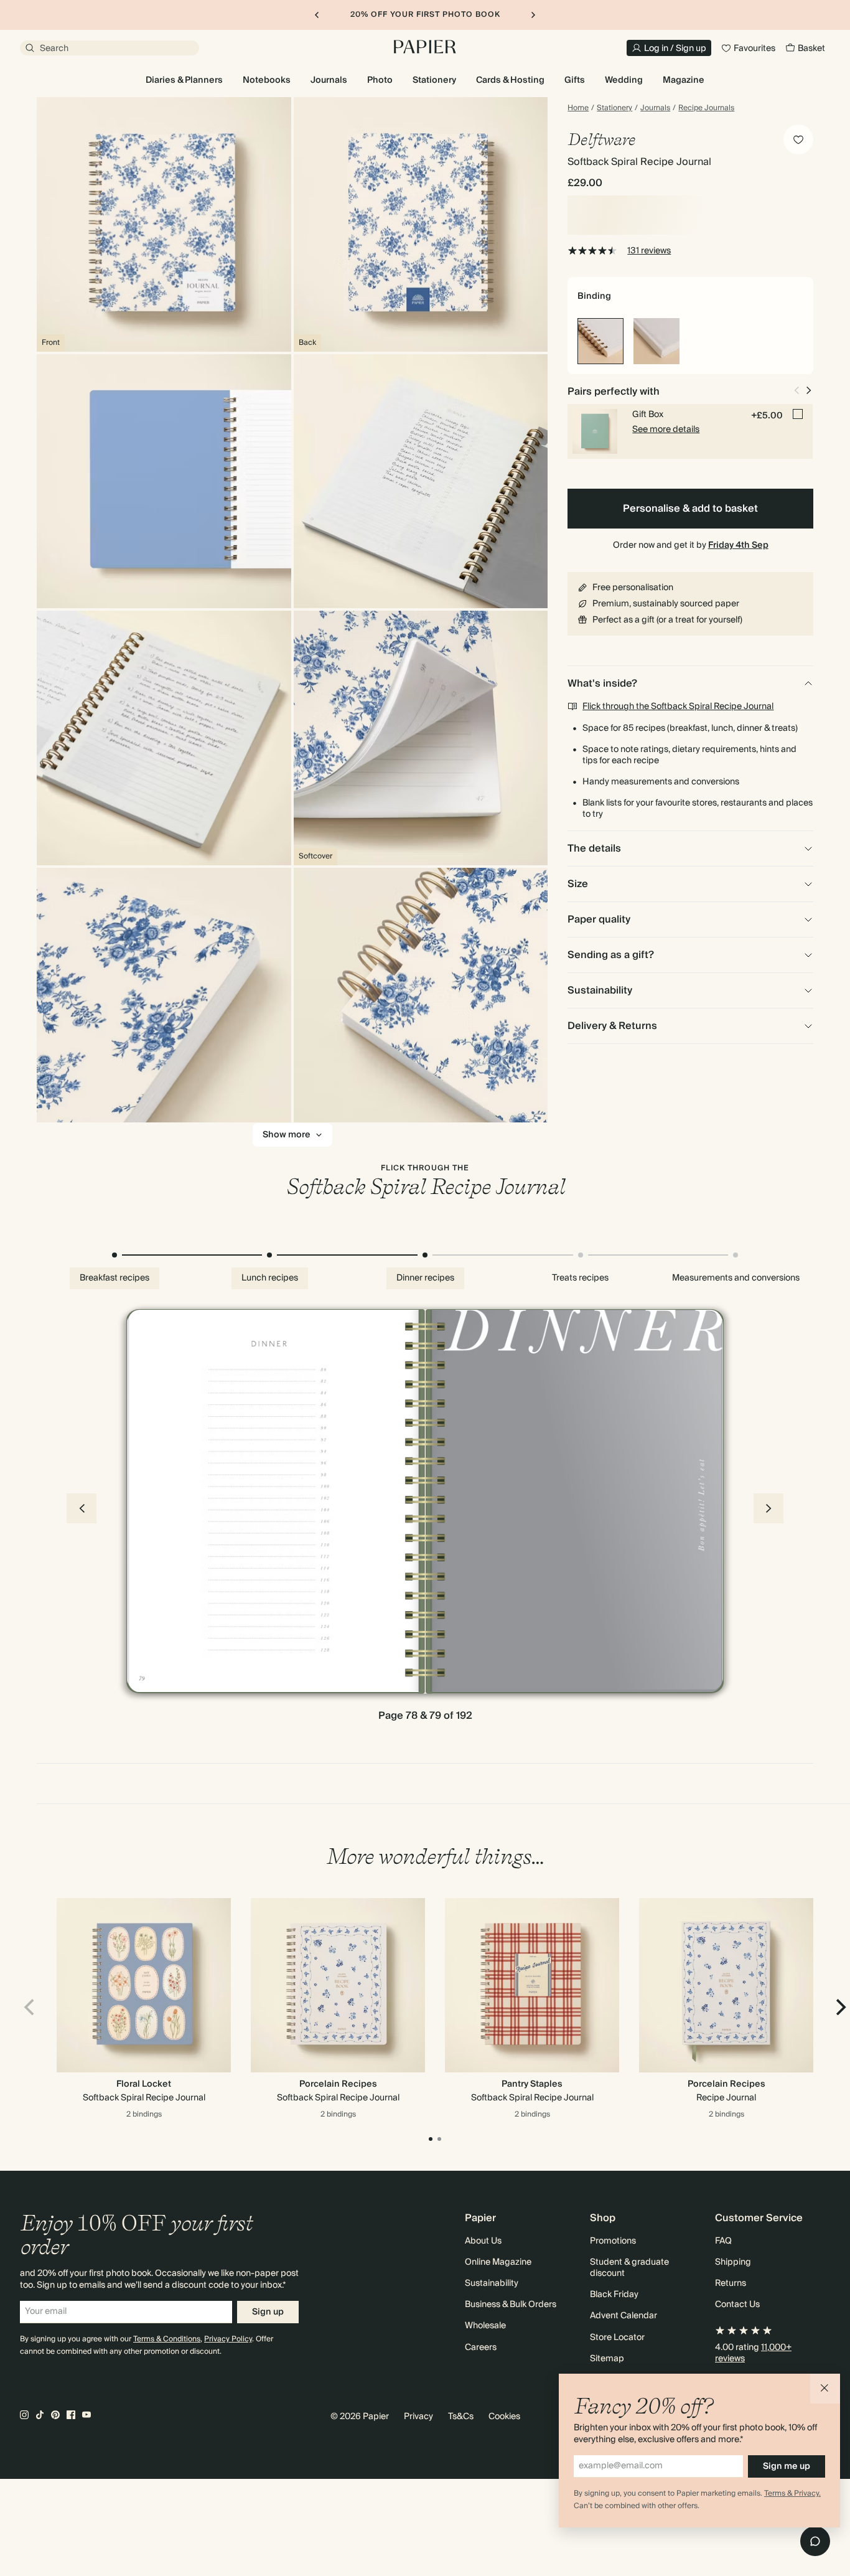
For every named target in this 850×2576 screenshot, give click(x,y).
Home (578, 108)
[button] (825, 2389)
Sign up (268, 2312)
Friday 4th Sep (738, 545)
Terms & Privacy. (792, 2494)
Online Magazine (498, 2262)
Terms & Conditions (167, 2339)
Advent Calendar (623, 2316)
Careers (481, 2348)
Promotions (613, 2241)
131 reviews (649, 251)
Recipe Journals (706, 108)
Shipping (733, 2262)
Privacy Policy (228, 2339)
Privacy (418, 2417)
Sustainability (492, 2283)
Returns (731, 2283)
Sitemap (607, 2359)
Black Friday (614, 2295)
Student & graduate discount (629, 2268)
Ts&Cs (461, 2417)
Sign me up (787, 2466)
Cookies (504, 2417)
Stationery (614, 108)
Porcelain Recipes (338, 2084)
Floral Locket (144, 2084)
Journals (655, 108)
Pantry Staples (532, 2084)
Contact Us (737, 2305)
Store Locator (617, 2338)
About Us (483, 2241)
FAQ (723, 2241)
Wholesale (485, 2326)
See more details (666, 430)
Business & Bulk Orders (511, 2305)
